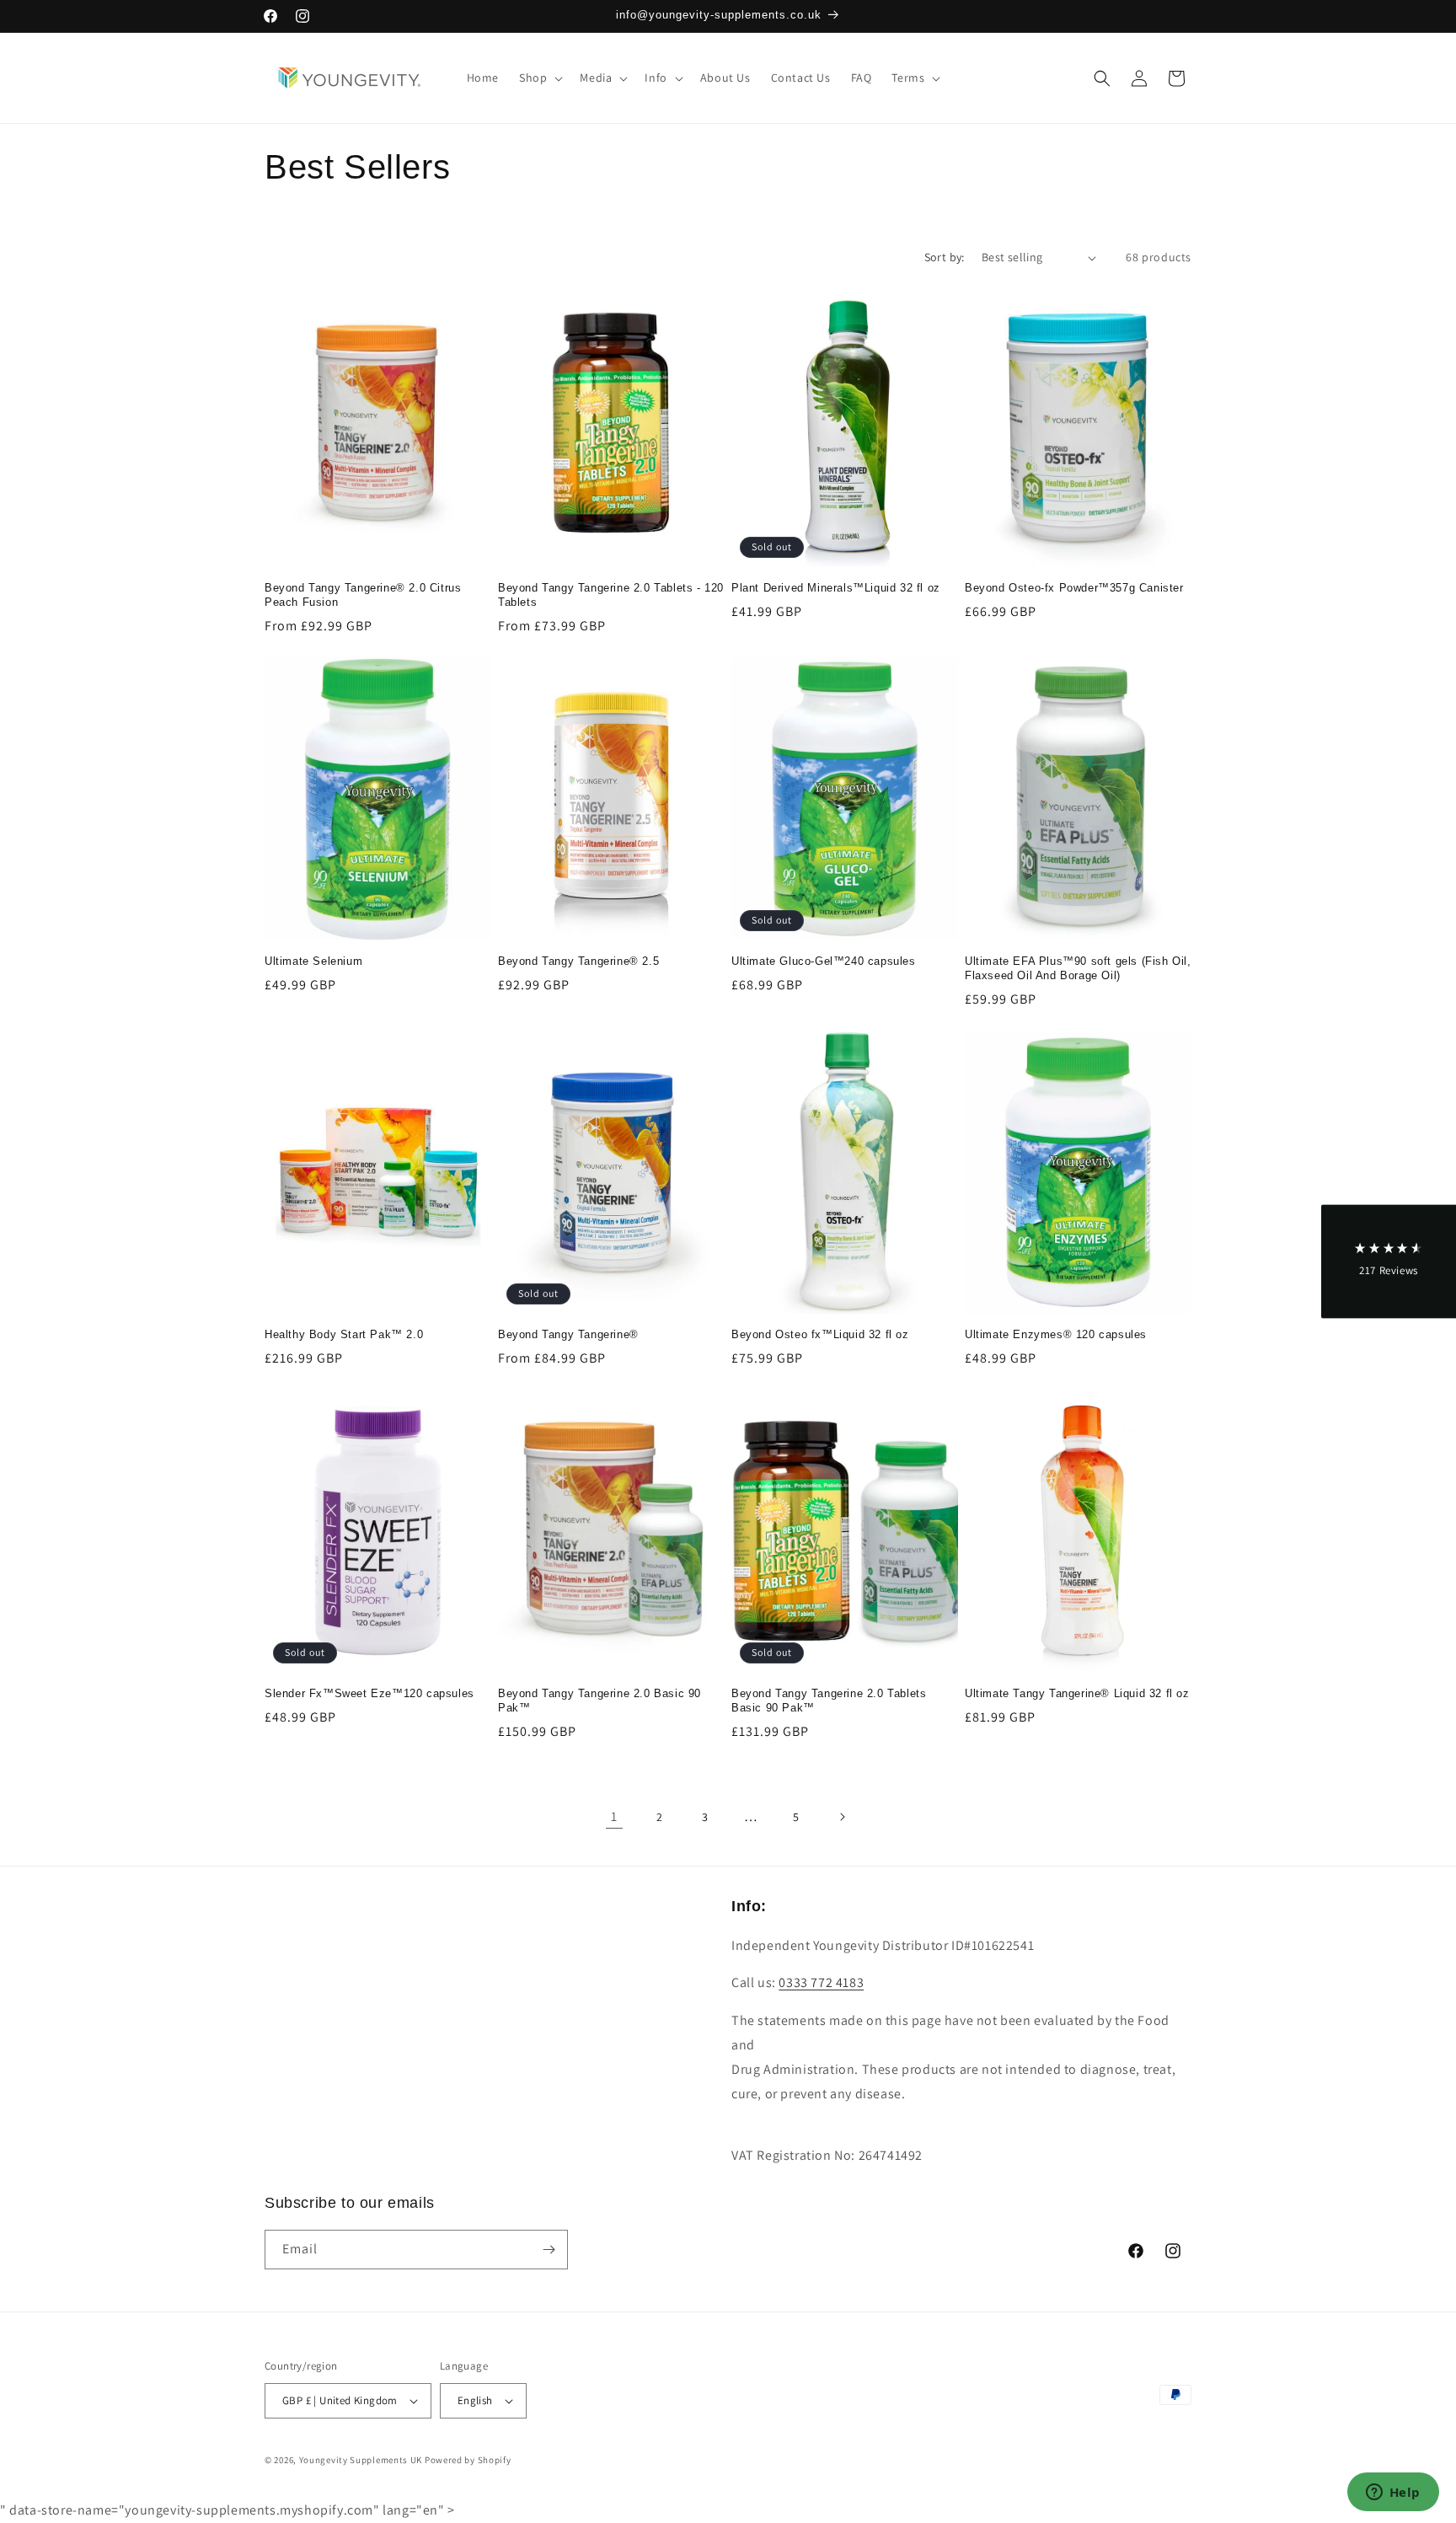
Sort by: (945, 257)
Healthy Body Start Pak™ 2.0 (344, 1334)
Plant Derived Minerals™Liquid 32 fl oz (836, 588)
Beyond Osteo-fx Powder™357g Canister (1074, 588)
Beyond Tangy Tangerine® (568, 1334)
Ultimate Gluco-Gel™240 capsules (824, 961)
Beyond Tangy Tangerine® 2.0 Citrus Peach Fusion (363, 595)
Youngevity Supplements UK (361, 2460)
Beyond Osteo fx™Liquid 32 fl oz (820, 1334)
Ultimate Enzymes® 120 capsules (1056, 1334)
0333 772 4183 (821, 1982)
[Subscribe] (549, 2250)
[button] (539, 78)
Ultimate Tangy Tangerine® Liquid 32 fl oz (1077, 1693)
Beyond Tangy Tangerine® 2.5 (578, 961)
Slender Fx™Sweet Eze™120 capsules (369, 1693)
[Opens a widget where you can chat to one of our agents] (1393, 2494)
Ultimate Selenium (313, 961)
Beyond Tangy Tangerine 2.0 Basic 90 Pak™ (600, 1701)
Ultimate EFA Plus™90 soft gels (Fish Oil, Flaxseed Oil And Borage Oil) (1078, 968)
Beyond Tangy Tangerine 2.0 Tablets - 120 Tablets (611, 595)
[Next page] (842, 1817)
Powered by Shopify (468, 2460)
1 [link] (614, 1816)
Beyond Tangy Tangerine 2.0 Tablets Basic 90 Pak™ (829, 1701)
